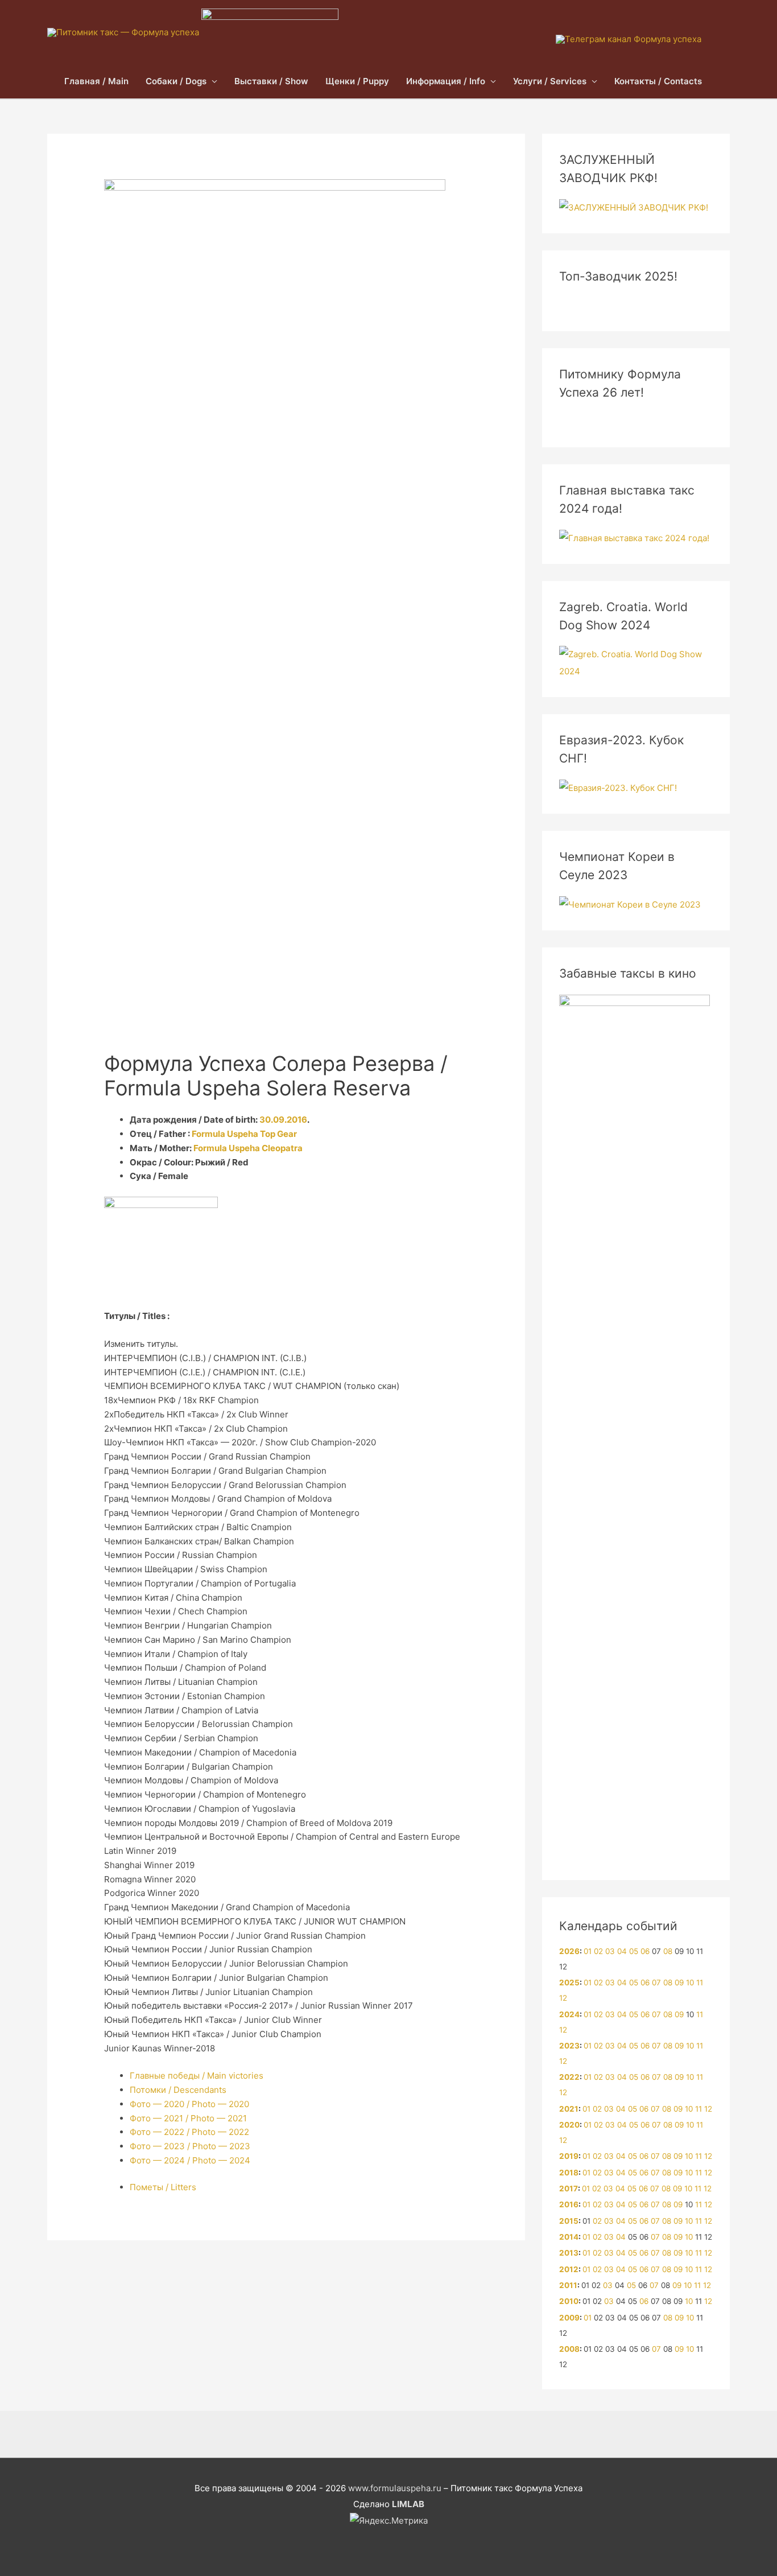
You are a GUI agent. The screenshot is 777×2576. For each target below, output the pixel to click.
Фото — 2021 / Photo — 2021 (188, 2118)
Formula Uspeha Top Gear (244, 1134)
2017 (569, 2188)
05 (634, 1951)
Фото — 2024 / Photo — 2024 (190, 2160)
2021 (569, 2109)
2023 (569, 2046)
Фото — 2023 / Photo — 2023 (190, 2146)
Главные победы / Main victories (197, 2076)
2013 (569, 2253)
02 (598, 1951)
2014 (569, 2237)
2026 (569, 1951)
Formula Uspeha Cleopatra (248, 1148)
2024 (569, 2014)
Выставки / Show (271, 81)
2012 (569, 2269)
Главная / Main (96, 81)
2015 (569, 2221)
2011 (568, 2285)
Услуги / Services (550, 81)
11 (700, 1983)
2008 (569, 2349)
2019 (569, 2156)
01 (588, 1951)
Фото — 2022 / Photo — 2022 (189, 2132)
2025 (569, 1983)
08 (668, 1951)
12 (563, 1998)
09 (679, 1983)
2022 (569, 2077)
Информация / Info (446, 81)
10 (690, 1983)
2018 (569, 2173)
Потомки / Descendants (178, 2090)
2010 (569, 2301)
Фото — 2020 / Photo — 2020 (189, 2104)
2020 (569, 2125)
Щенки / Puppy (357, 81)
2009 (569, 2318)
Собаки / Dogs (176, 81)
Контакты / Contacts (658, 81)
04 (622, 1951)
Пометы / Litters (163, 2187)
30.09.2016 (283, 1120)
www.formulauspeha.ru (395, 2488)
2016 (569, 2204)
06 (645, 1951)
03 (610, 1951)
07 (656, 1983)
